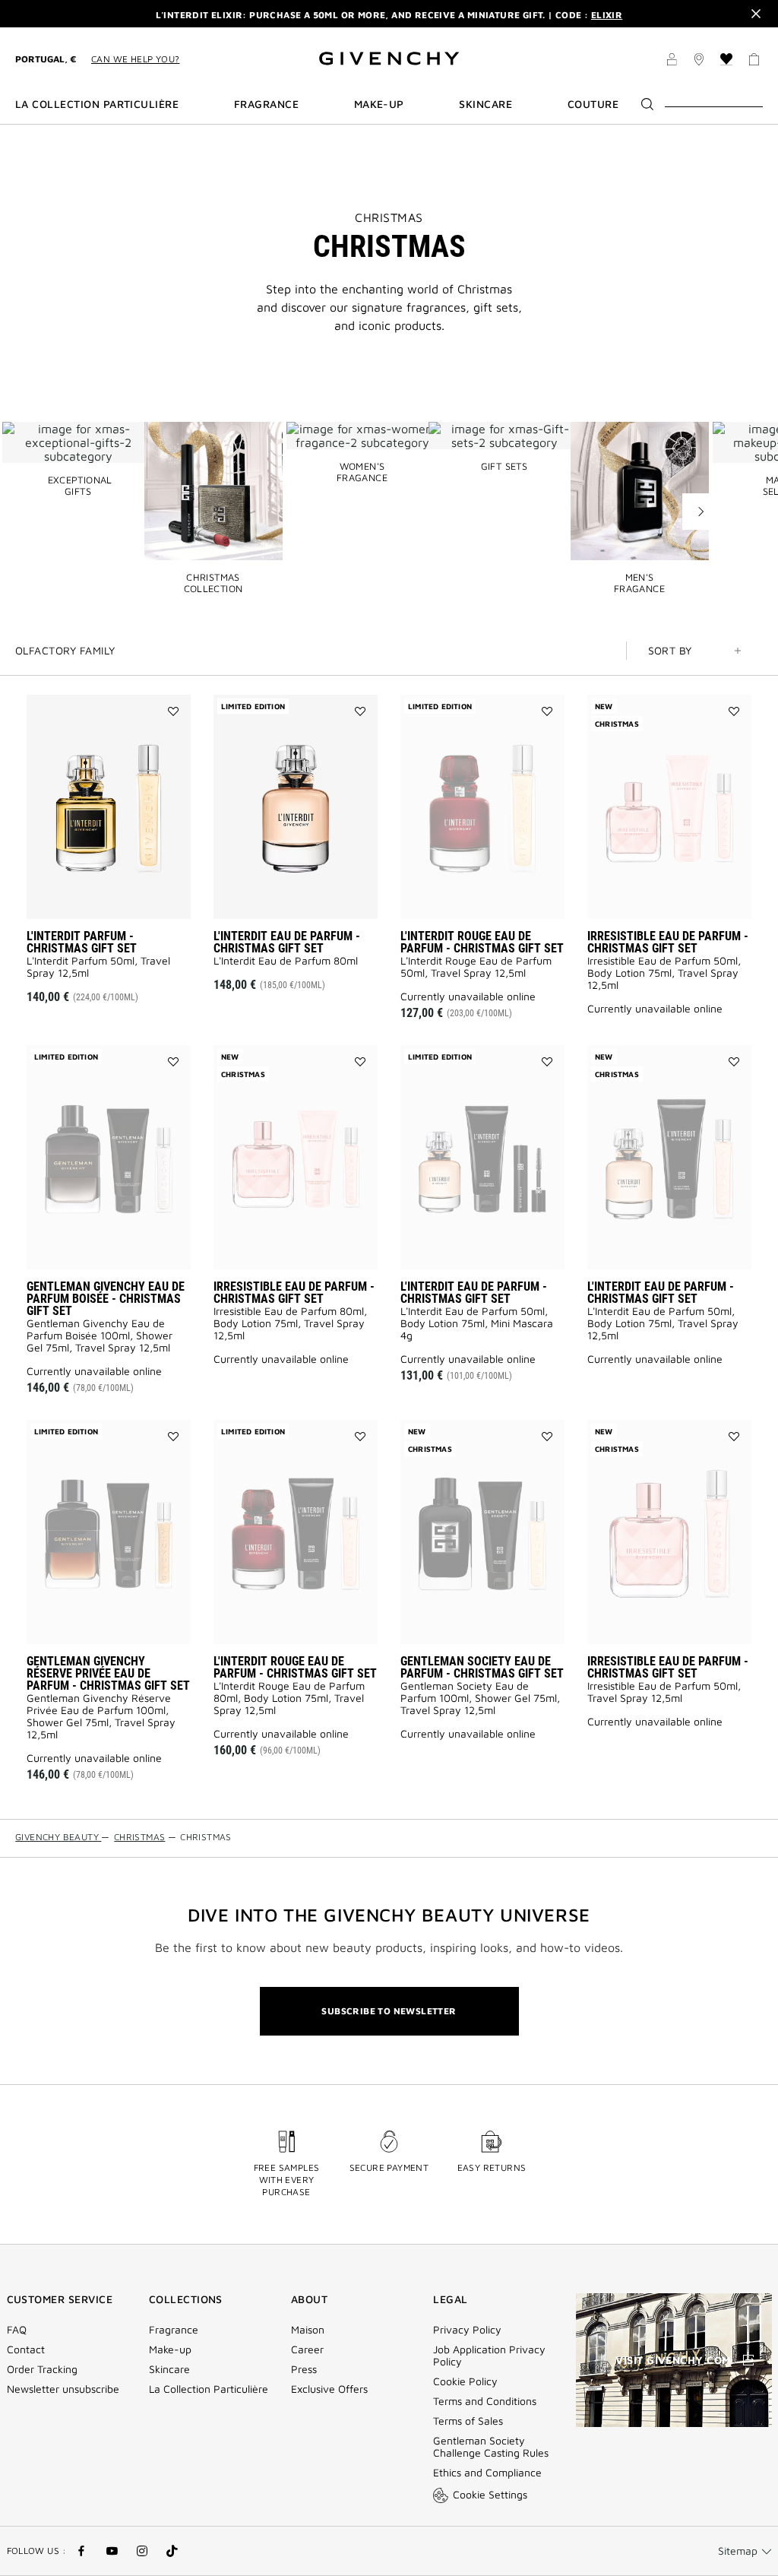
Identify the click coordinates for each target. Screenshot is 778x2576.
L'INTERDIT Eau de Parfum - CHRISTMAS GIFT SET (287, 942)
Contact (26, 2349)
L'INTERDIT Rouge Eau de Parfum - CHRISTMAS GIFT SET (482, 942)
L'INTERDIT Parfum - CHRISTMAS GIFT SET (82, 942)
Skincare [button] (485, 104)
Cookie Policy (465, 2381)
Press (304, 2369)
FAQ (17, 2330)
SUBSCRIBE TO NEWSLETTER (389, 2011)
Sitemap (738, 2551)
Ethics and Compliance (487, 2473)
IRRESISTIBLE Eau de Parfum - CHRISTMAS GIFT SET (668, 942)
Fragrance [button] (266, 104)
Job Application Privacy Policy (489, 2356)
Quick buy (132, 897)
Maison (308, 2330)
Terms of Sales (468, 2421)
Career (307, 2349)
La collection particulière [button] (97, 104)
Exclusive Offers (329, 2389)
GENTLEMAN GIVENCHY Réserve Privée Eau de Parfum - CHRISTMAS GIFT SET (108, 1673)
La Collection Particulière (209, 2389)
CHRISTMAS (389, 217)
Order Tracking (42, 2369)
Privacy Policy (467, 2330)
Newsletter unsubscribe (63, 2389)
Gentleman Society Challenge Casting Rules (491, 2447)
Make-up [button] (379, 104)
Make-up (170, 2349)
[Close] (756, 14)
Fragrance (174, 2330)
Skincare (169, 2369)
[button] (672, 62)
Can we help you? (135, 59)
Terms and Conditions (485, 2401)
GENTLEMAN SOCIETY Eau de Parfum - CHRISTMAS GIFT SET (482, 1667)
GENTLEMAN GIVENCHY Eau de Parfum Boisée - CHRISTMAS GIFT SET (106, 1299)
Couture (593, 104)
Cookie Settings (490, 2494)
